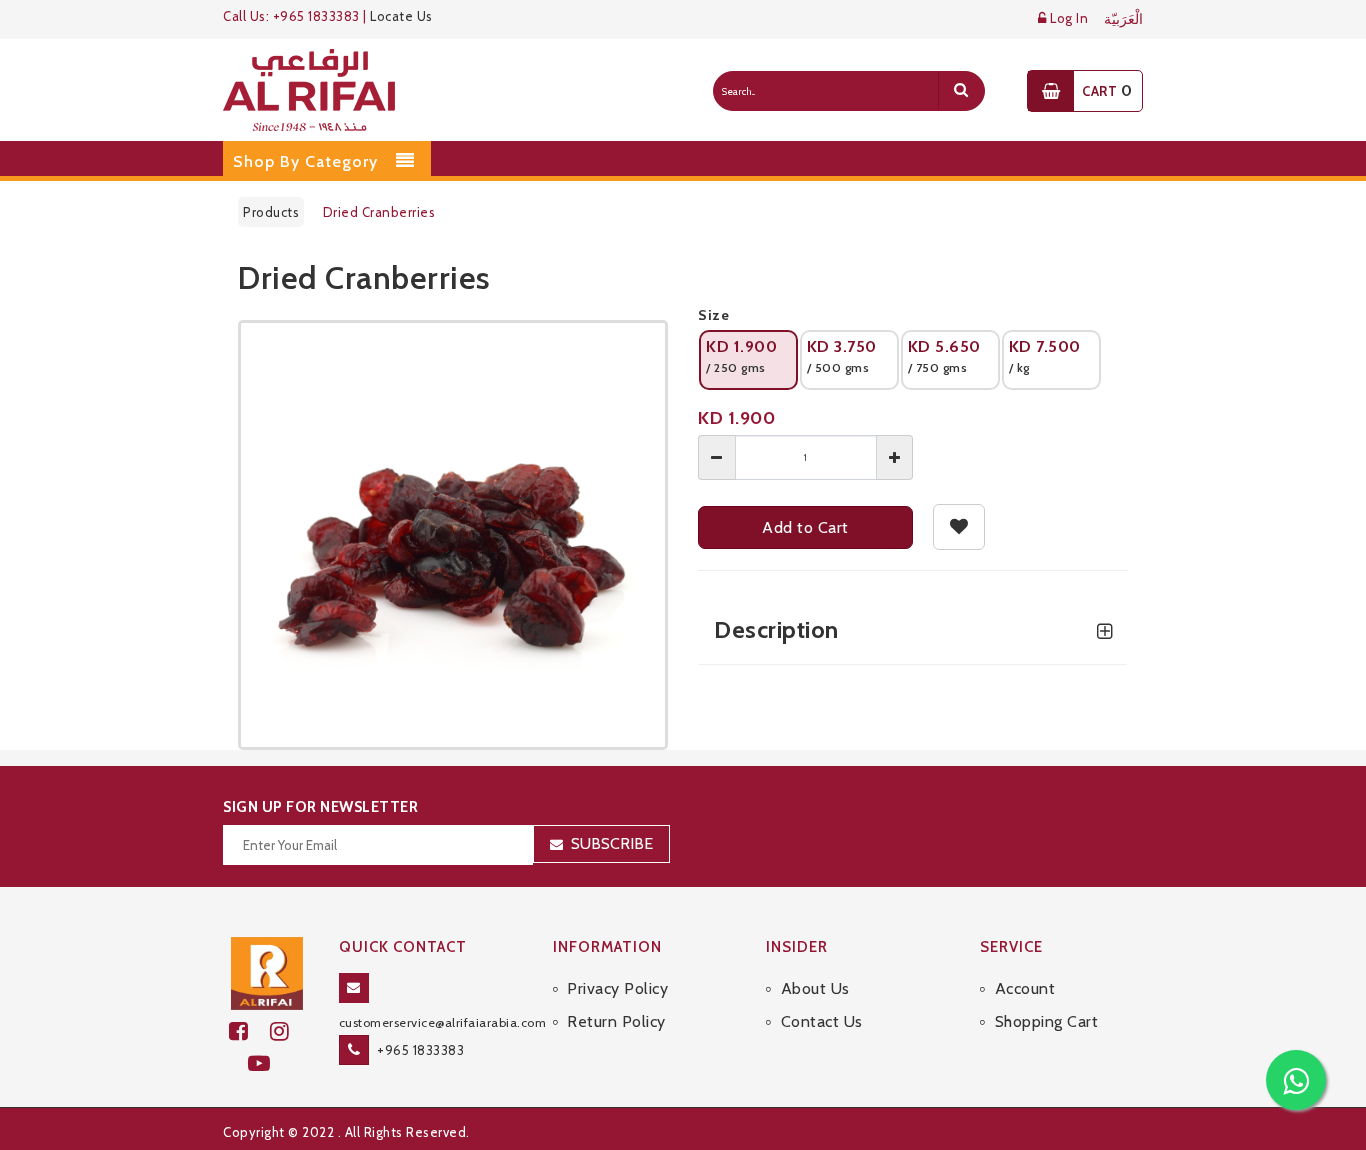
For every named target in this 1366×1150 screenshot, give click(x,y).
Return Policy (616, 1021)
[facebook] (249, 1031)
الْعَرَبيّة (1123, 19)
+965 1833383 (420, 1050)
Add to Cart (805, 527)
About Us (815, 988)
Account (1025, 988)
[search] (961, 91)
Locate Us (401, 16)
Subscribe (612, 843)
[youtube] (267, 1063)
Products (271, 212)
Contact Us (822, 1021)
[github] (288, 1031)
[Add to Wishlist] (959, 527)
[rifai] (267, 972)
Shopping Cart (1046, 1021)
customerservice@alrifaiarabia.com (443, 1022)
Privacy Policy (617, 988)
